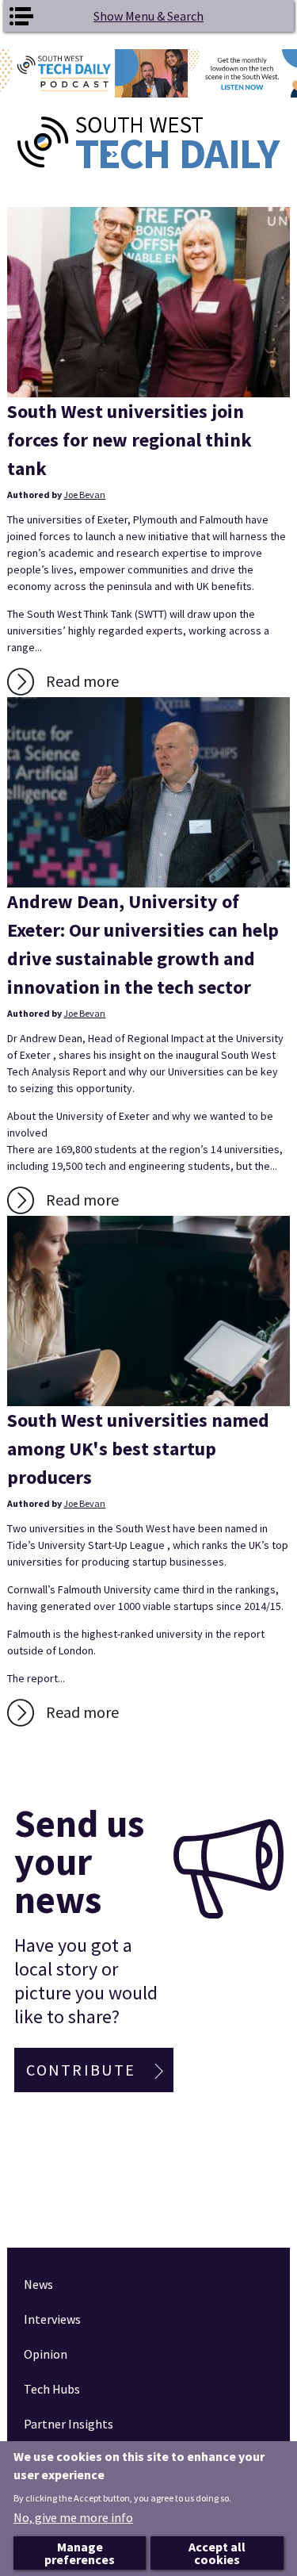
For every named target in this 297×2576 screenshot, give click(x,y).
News (38, 2284)
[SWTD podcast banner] (148, 73)
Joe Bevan (84, 494)
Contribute (81, 2070)
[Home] (148, 143)
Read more (82, 681)
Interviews (52, 2319)
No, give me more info (73, 2517)
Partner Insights (69, 2424)
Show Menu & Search (148, 16)
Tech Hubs (52, 2389)
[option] (148, 73)
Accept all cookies (217, 2553)
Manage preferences (80, 2553)
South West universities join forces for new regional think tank (129, 440)
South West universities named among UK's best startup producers (138, 1449)
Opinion (46, 2354)
